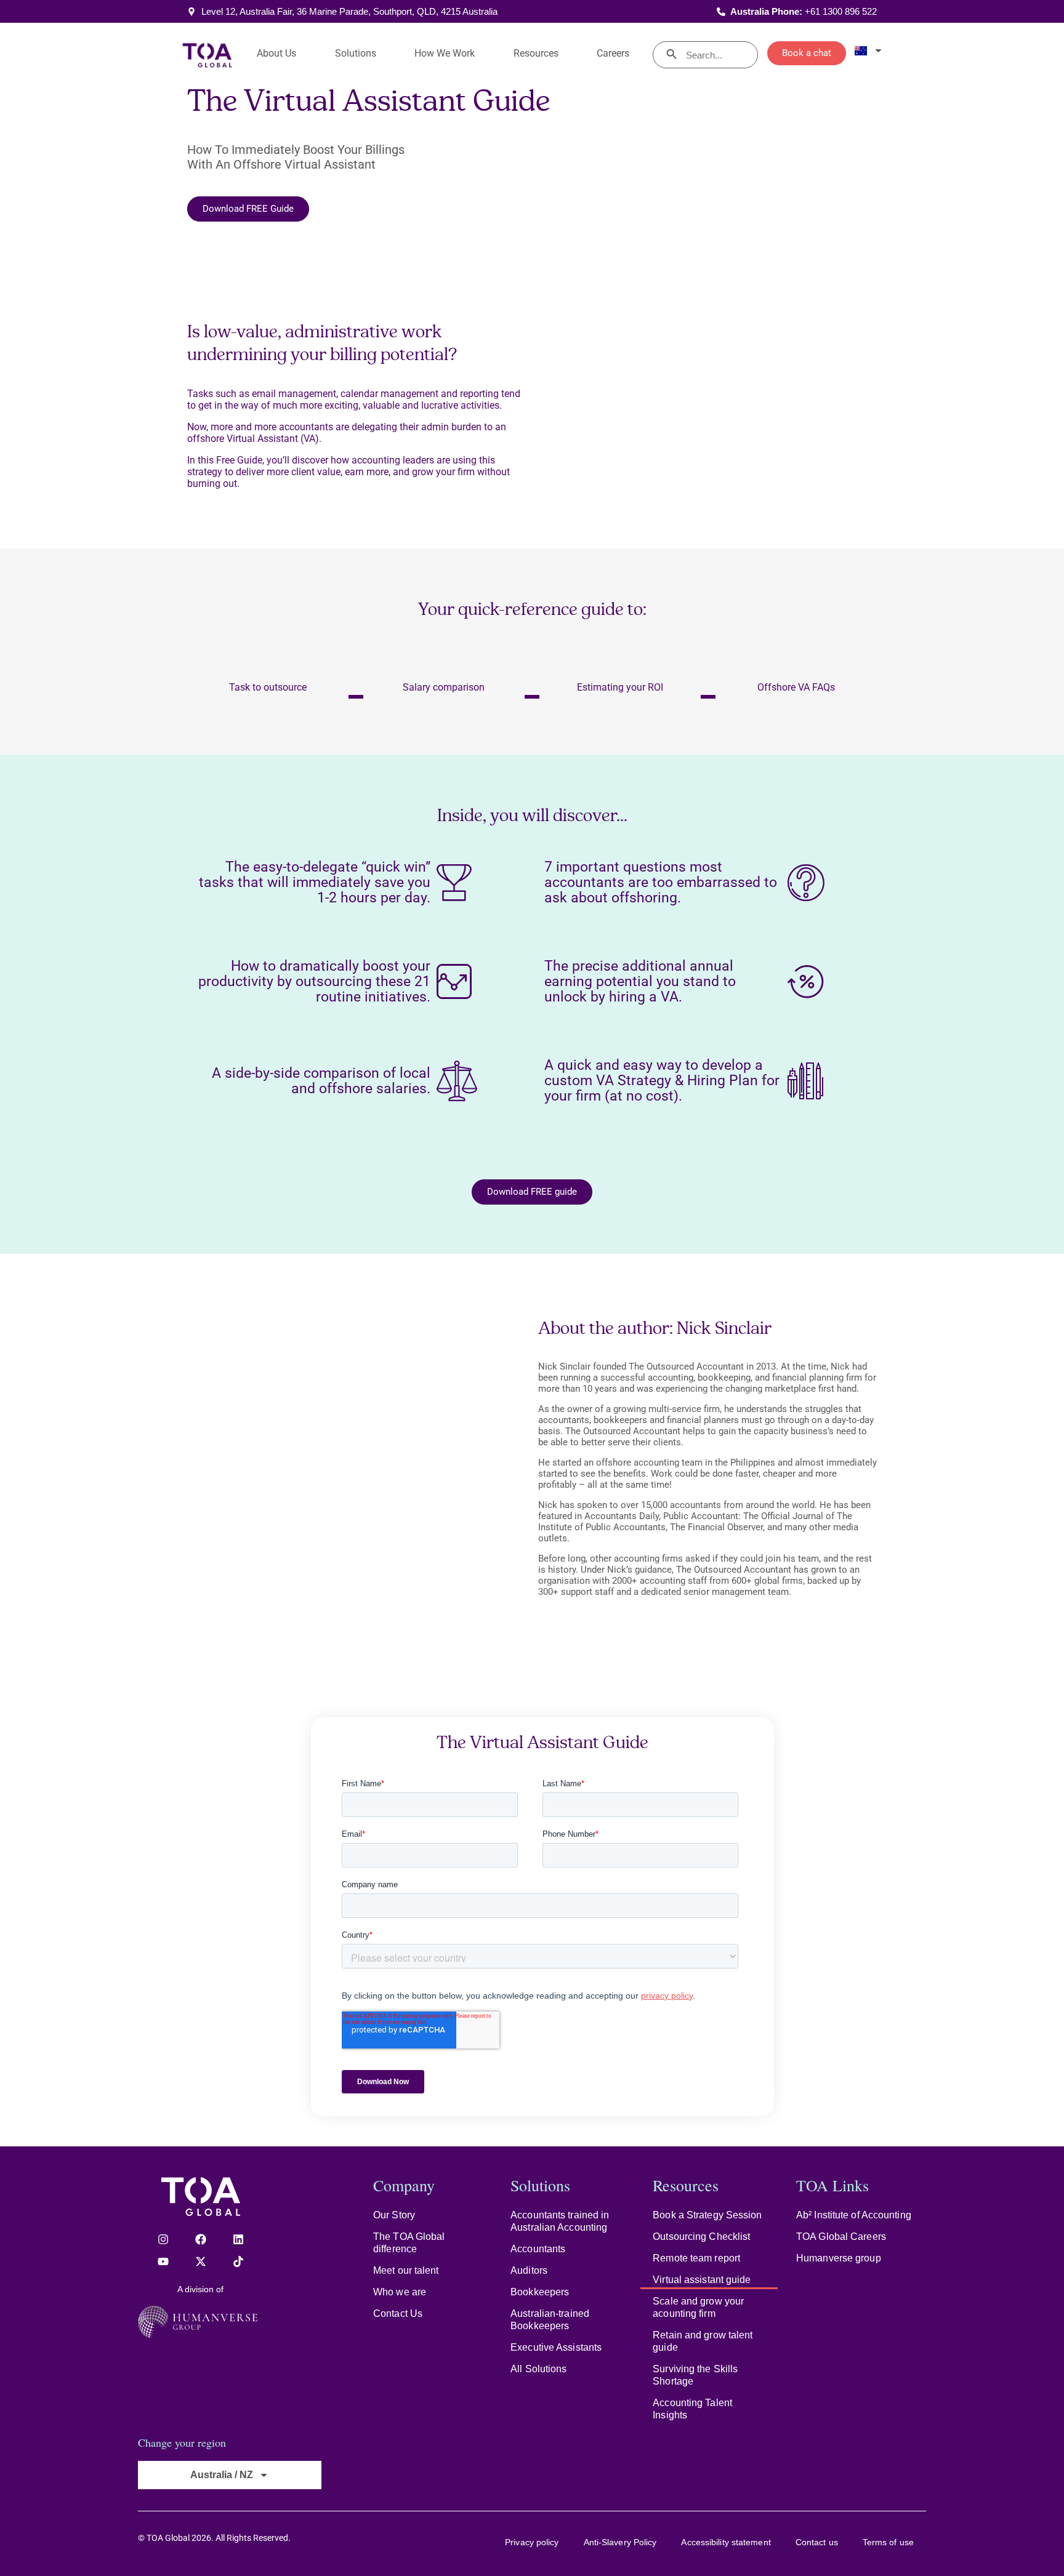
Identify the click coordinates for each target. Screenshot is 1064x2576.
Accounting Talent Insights (692, 2409)
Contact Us (398, 2313)
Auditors (529, 2270)
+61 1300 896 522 (841, 11)
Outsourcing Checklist (701, 2237)
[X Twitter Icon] (201, 2261)
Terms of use (888, 2542)
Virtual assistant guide (702, 2280)
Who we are (400, 2292)
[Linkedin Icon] (238, 2239)
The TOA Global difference (409, 2243)
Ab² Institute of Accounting (854, 2215)
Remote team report (696, 2258)
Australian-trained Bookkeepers (550, 2320)
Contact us (817, 2542)
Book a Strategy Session (707, 2215)
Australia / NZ (222, 2475)
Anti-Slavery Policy (620, 2542)
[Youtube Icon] (163, 2261)
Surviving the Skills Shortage (695, 2375)
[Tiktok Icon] (238, 2261)
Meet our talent (406, 2270)
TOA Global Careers (841, 2237)
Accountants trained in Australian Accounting (560, 2221)
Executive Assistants (556, 2347)
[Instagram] (163, 2239)
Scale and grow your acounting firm (698, 2307)
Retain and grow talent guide (703, 2341)
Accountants (538, 2249)
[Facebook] (201, 2239)
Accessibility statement (726, 2542)
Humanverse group (839, 2258)
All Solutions (538, 2369)
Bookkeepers (540, 2292)
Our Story (394, 2215)
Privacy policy (532, 2542)
